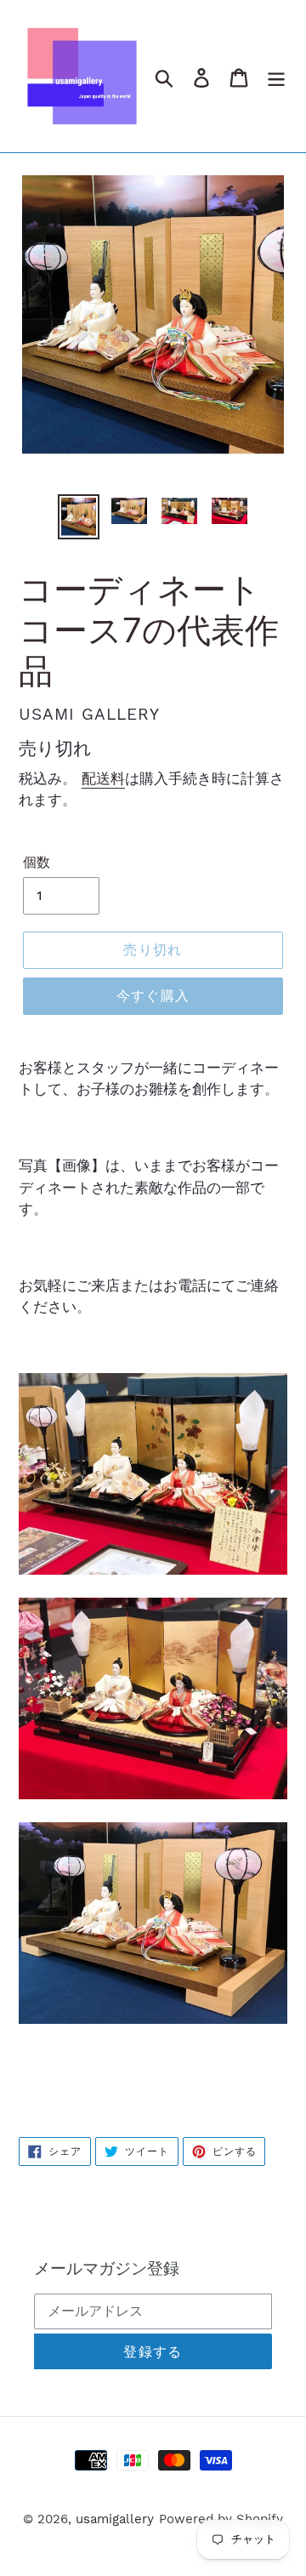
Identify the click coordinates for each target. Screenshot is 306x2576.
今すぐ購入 (153, 995)
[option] (79, 517)
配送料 (103, 778)
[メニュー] (276, 76)
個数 (37, 862)
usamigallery (115, 2519)
